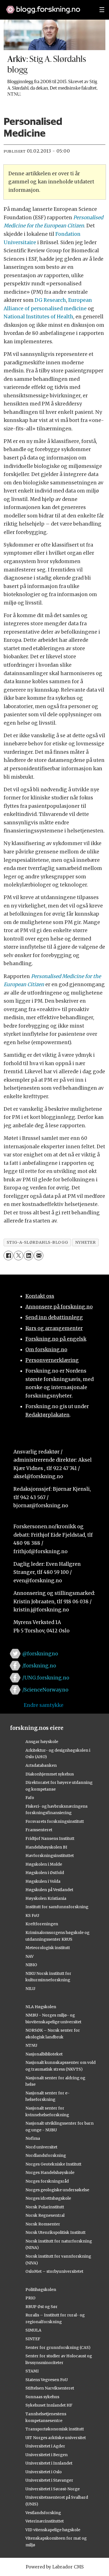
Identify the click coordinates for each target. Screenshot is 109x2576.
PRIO (30, 2298)
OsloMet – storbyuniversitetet (54, 2271)
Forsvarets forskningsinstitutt (55, 1821)
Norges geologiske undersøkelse (57, 2190)
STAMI (32, 2371)
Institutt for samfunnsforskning (57, 1907)
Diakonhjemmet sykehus (50, 1774)
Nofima (33, 2138)
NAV (29, 1956)
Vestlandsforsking (43, 2513)
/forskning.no (39, 1666)
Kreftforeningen (42, 1924)
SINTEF (33, 2339)
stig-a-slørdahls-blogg (37, 1242)
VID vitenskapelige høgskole (53, 2530)
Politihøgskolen (41, 2290)
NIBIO (31, 1965)
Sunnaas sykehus (42, 2397)
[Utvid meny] (102, 10)
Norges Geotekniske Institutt (53, 2164)
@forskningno (40, 1654)
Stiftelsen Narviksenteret (50, 2388)
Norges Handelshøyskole (50, 2173)
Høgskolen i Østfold (45, 1873)
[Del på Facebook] (8, 1256)
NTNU (31, 2045)
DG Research (50, 300)
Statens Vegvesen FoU (47, 2380)
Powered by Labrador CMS (55, 2567)
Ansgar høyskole (42, 1742)
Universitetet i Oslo (44, 2472)
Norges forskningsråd (47, 2181)
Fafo (30, 1798)
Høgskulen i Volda (43, 1881)
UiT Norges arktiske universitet (56, 2438)
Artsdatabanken (41, 1765)
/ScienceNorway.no (45, 1690)
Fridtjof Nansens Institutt (50, 1838)
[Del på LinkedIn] (29, 1256)
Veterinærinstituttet (45, 2521)
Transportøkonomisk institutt (55, 2429)
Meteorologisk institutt (48, 1948)
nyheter (86, 1242)
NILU (30, 1989)
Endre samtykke (44, 1705)
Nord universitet (41, 2147)
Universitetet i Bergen (47, 2455)
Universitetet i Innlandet (49, 2463)
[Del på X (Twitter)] (18, 1256)
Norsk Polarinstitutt (45, 2207)
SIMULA (33, 2330)
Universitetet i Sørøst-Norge (53, 2489)
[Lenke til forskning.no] (48, 7)
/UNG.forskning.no (46, 1678)
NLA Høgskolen (41, 2007)
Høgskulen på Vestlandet (49, 1890)
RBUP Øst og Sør (42, 2307)
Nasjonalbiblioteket (44, 2054)
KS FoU (32, 1915)
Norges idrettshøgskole (48, 2198)
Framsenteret (39, 1830)
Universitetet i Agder (45, 2446)
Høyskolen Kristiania (46, 1898)
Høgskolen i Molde (44, 1864)
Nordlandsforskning (46, 2155)
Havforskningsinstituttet (50, 1856)
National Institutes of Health (38, 317)
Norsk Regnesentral (45, 2215)
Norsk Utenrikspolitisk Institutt (55, 2232)
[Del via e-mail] (39, 1256)
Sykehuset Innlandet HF (49, 2405)
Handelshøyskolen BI (46, 1847)
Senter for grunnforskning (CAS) (58, 2348)
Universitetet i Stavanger (49, 2480)
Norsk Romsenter (43, 2224)
